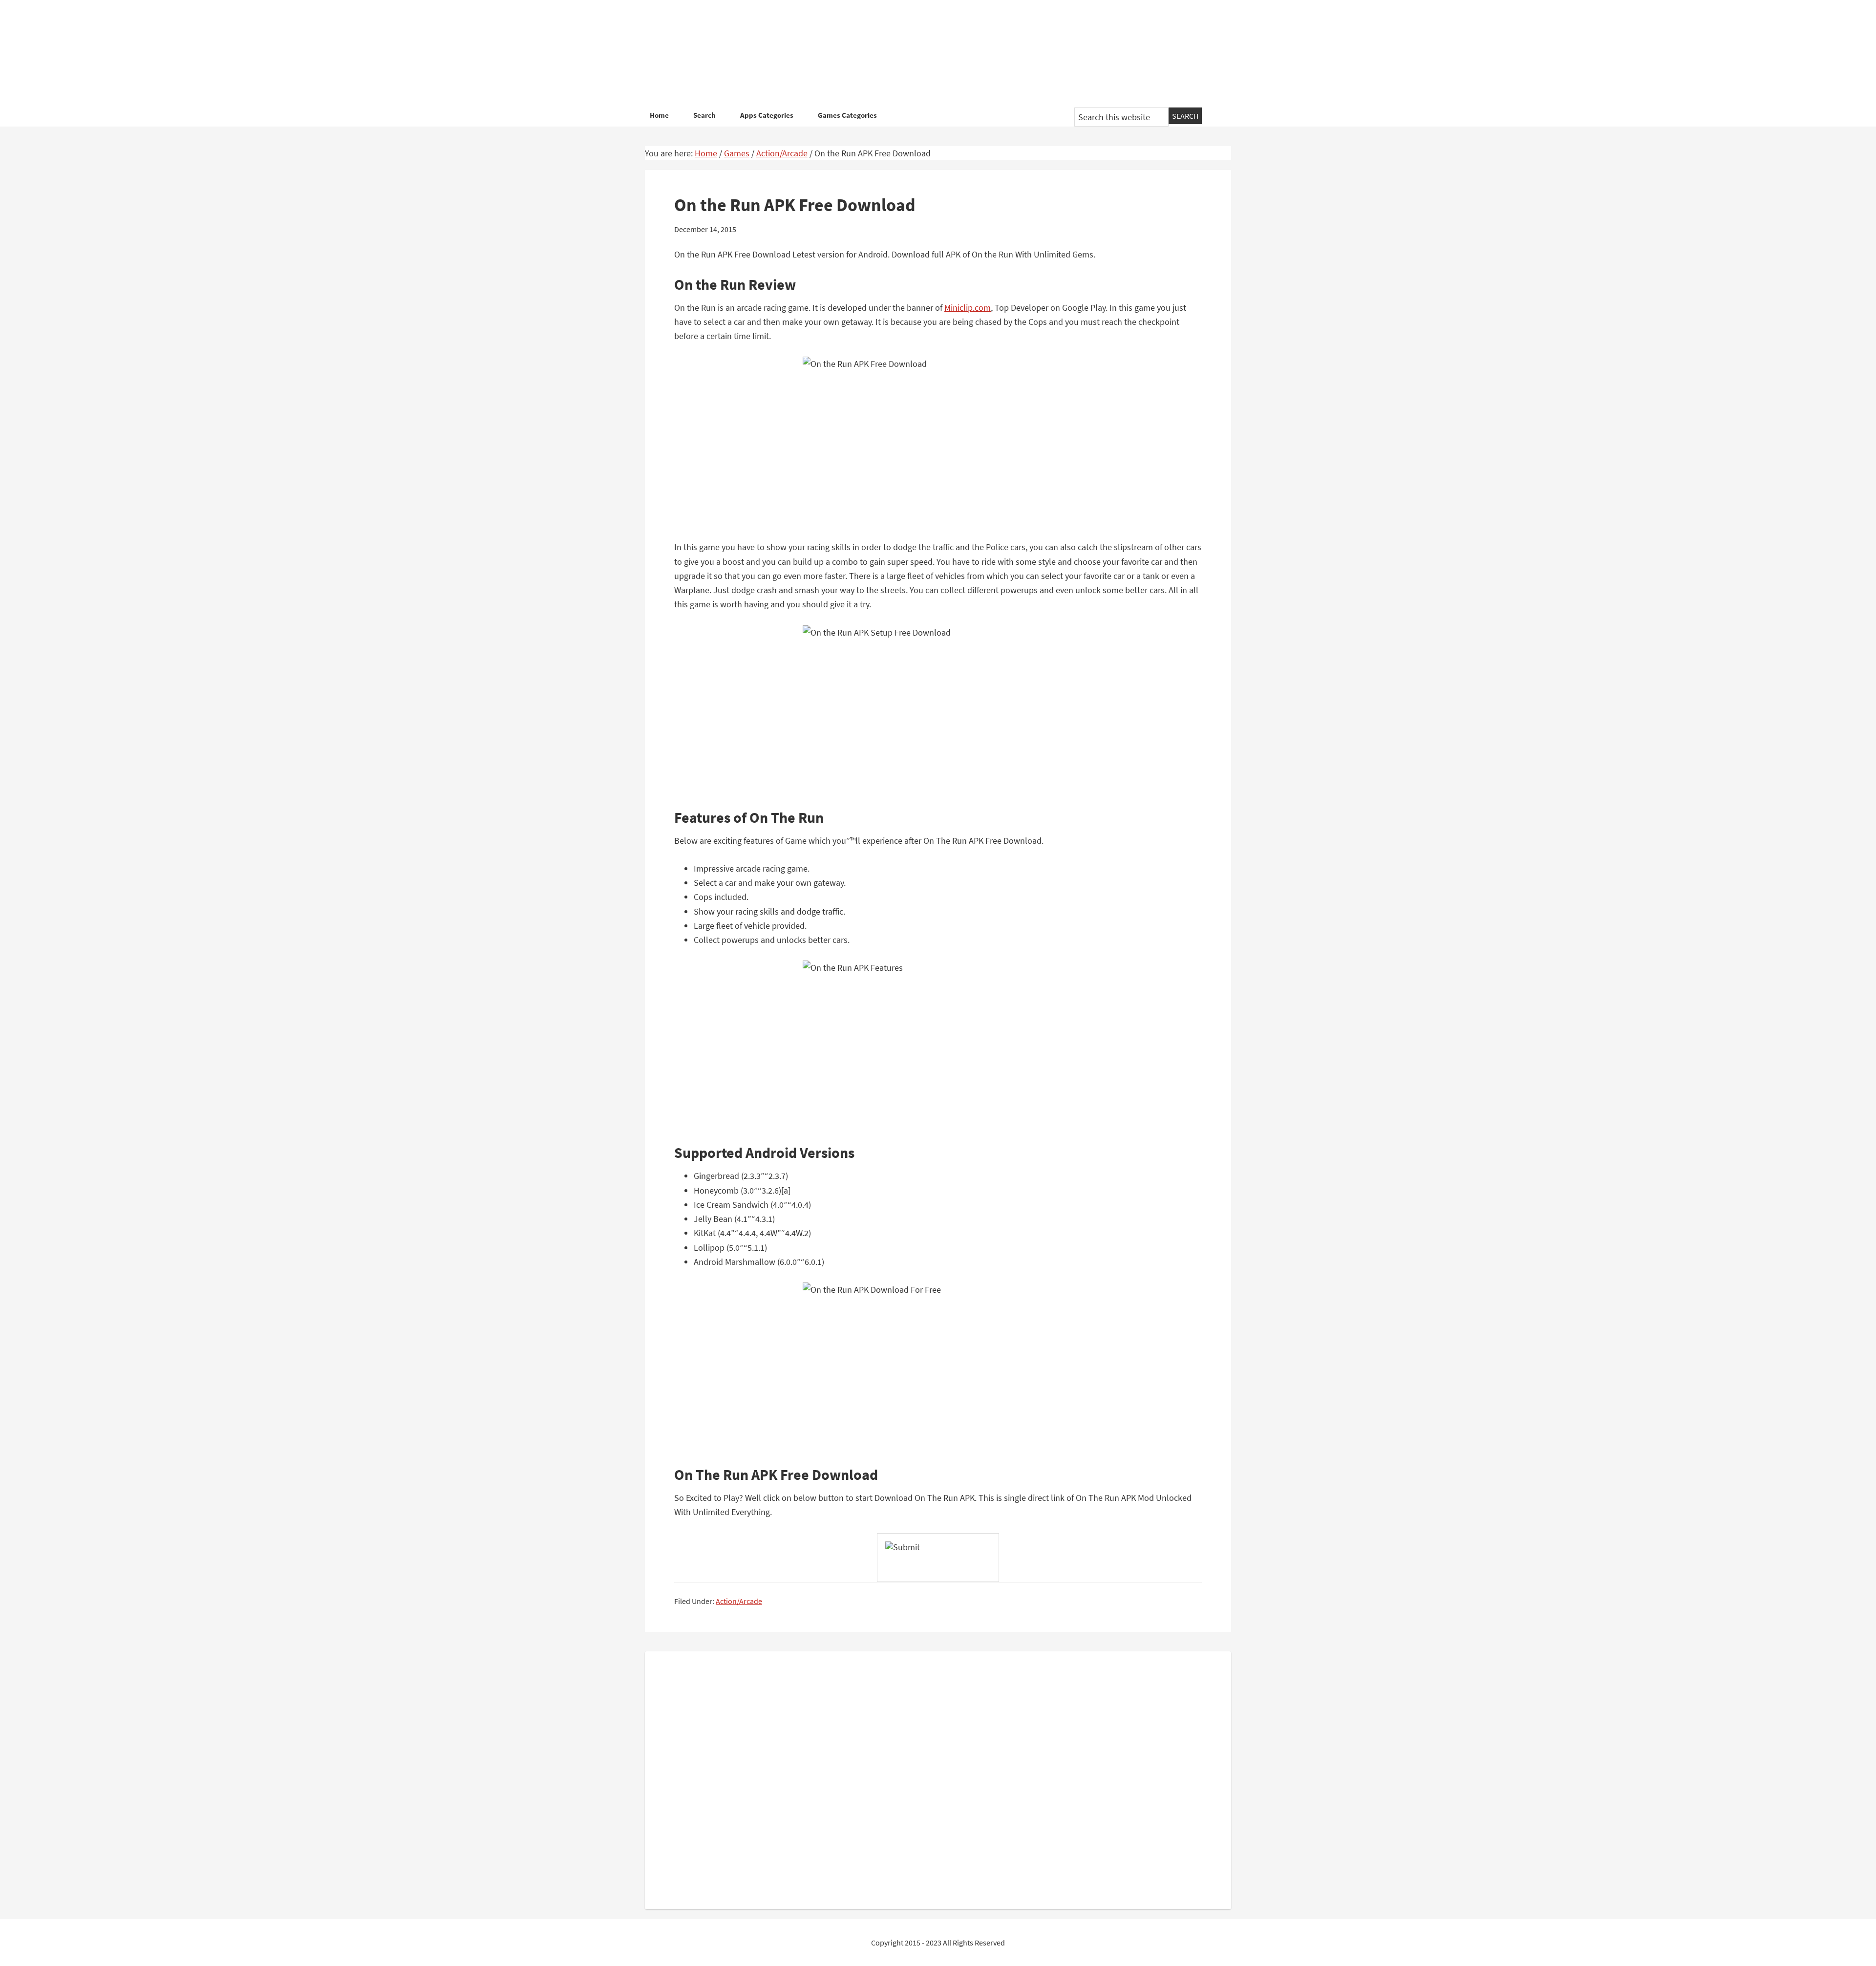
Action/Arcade (739, 1601)
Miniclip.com (968, 308)
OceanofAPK (923, 54)
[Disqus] (938, 1778)
